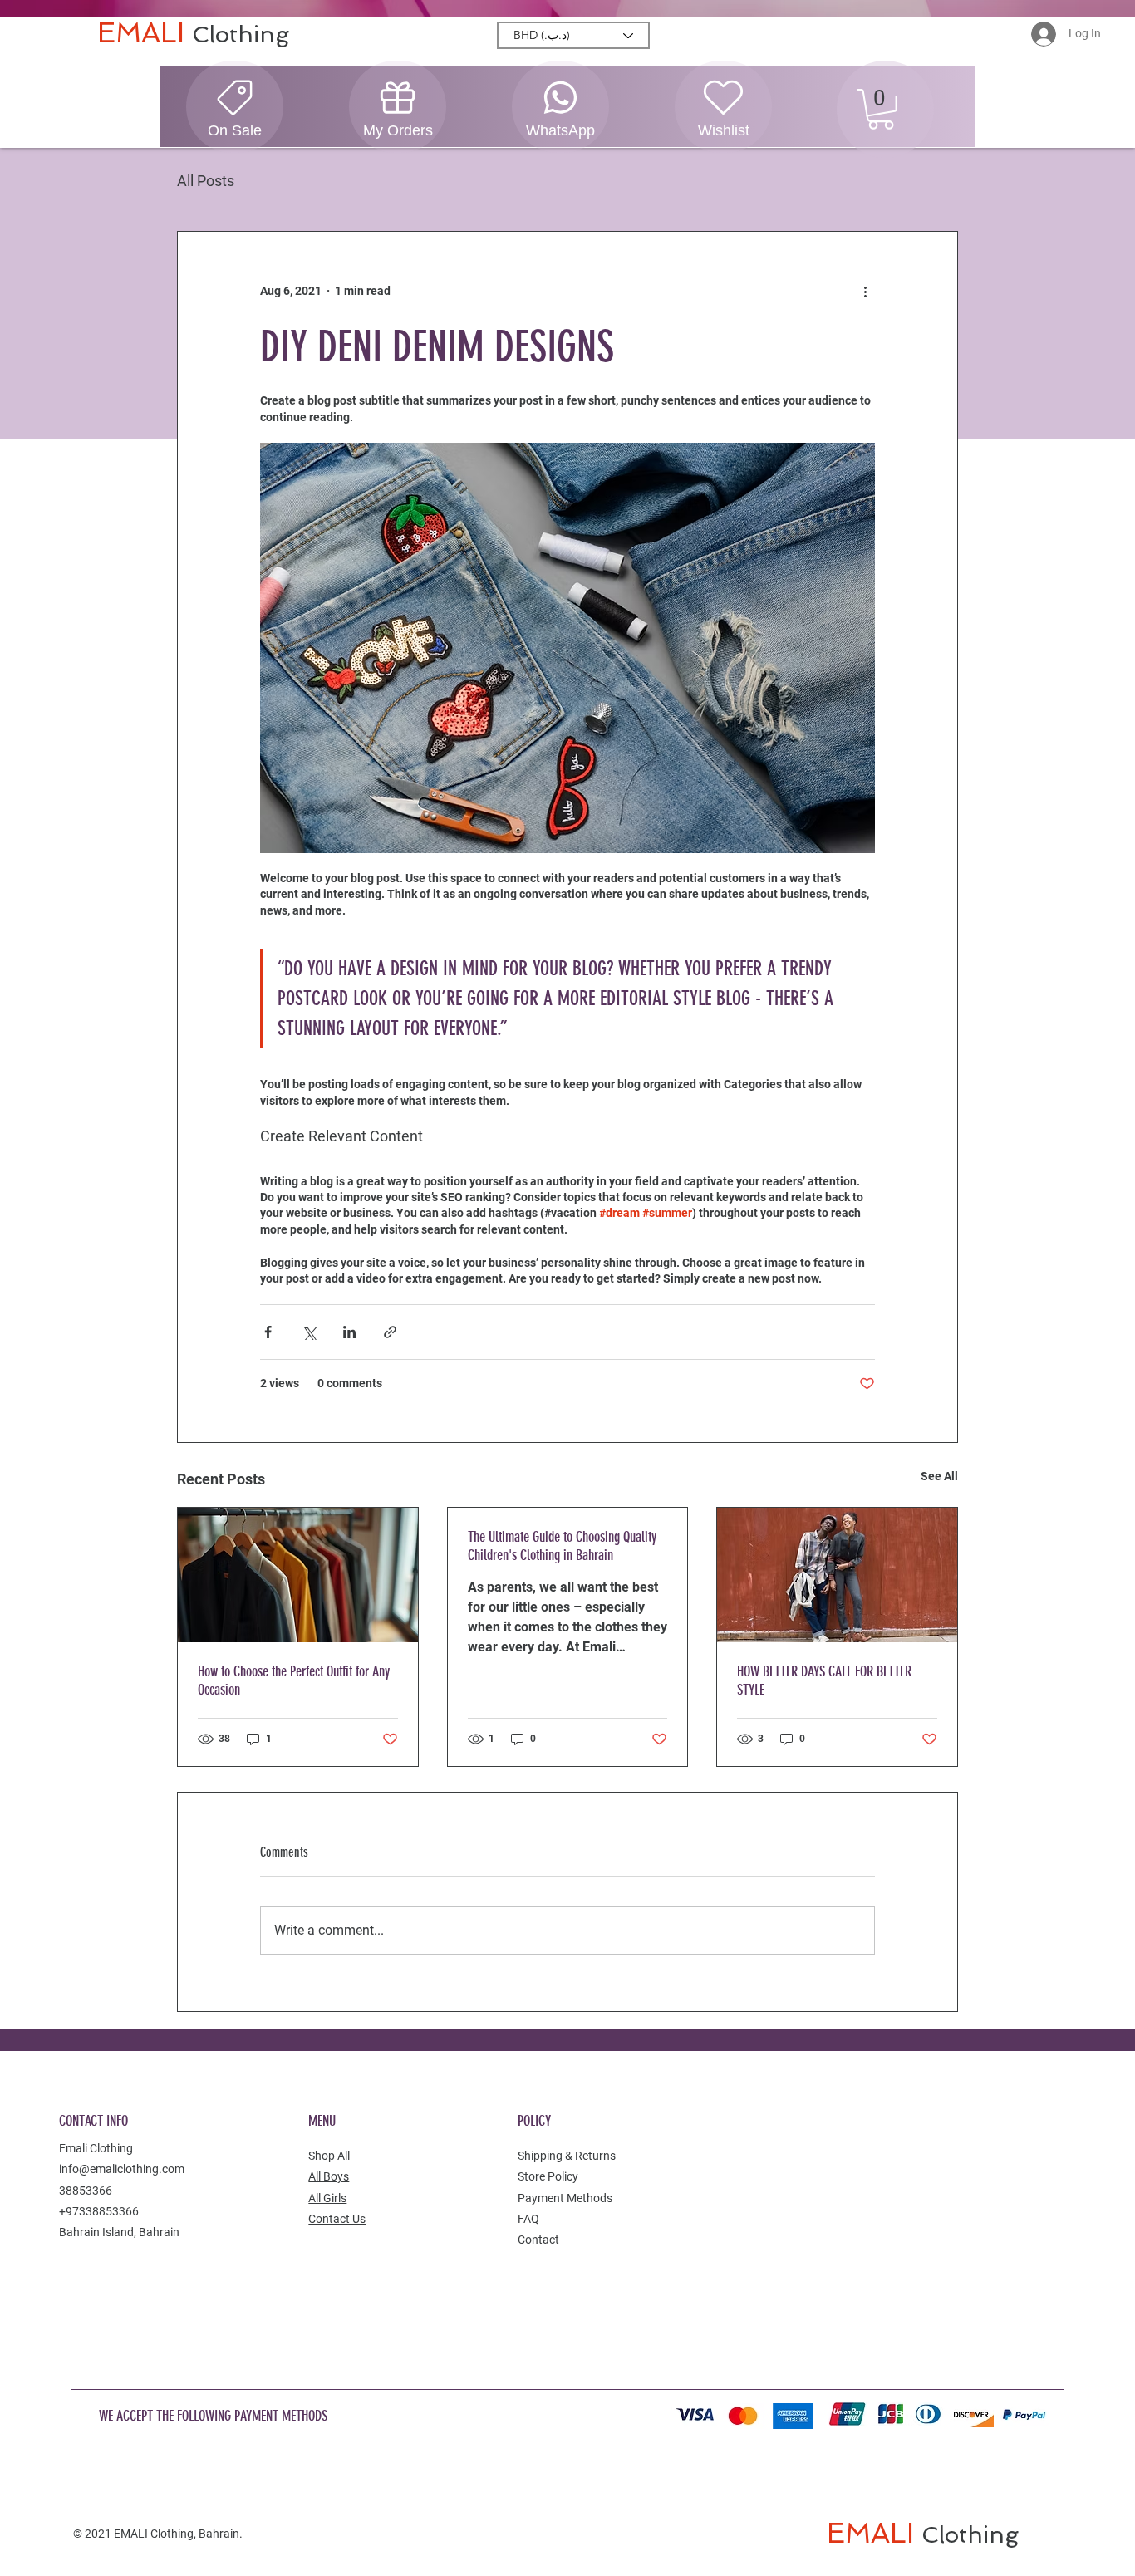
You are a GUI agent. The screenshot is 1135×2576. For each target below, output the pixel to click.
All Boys (329, 2176)
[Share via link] (390, 1332)
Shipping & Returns (567, 2156)
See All (939, 1476)
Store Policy (548, 2176)
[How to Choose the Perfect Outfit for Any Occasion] (298, 1575)
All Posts (206, 181)
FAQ (528, 2219)
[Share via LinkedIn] (349, 1332)
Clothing (241, 34)
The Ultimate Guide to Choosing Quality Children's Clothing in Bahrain (562, 1546)
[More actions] (865, 292)
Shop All (329, 2156)
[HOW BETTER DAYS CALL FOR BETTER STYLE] (837, 1575)
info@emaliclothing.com (122, 2169)
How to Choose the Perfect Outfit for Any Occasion (294, 1681)
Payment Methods (565, 2198)
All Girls (327, 2198)
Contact (538, 2240)
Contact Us (337, 2219)
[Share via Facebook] (268, 1332)
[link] (881, 109)
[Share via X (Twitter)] (309, 1332)
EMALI (145, 33)
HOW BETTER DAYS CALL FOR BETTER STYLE (824, 1681)
